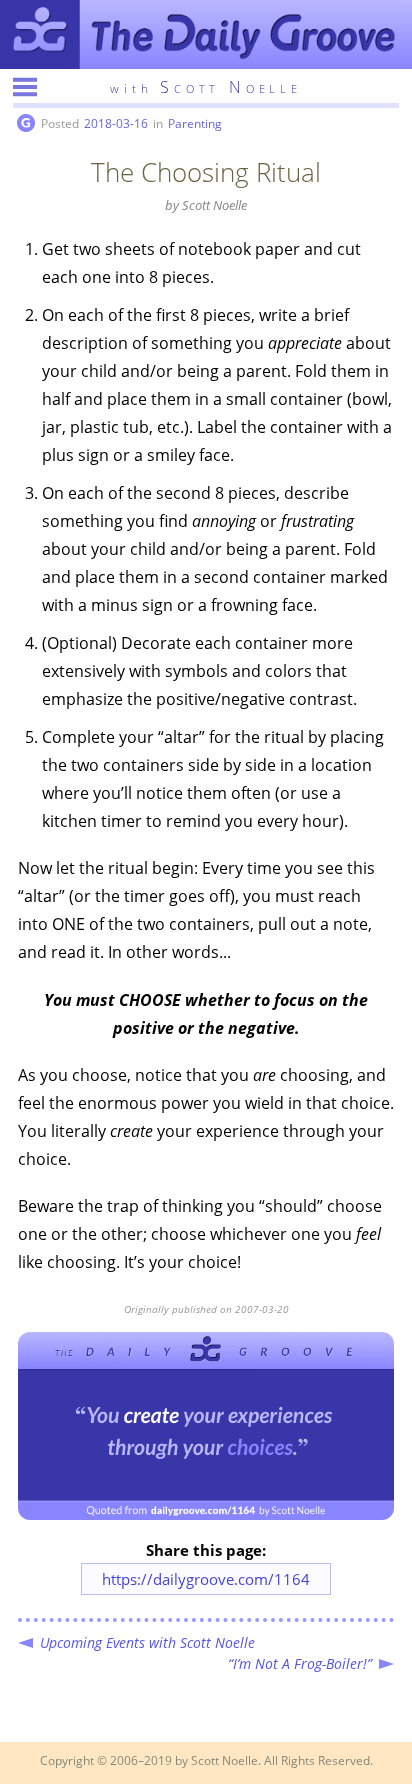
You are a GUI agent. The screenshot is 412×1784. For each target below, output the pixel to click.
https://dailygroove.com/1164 (206, 1579)
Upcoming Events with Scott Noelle (147, 1642)
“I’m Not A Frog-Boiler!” (300, 1663)
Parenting (195, 123)
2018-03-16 (116, 123)
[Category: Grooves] (26, 123)
